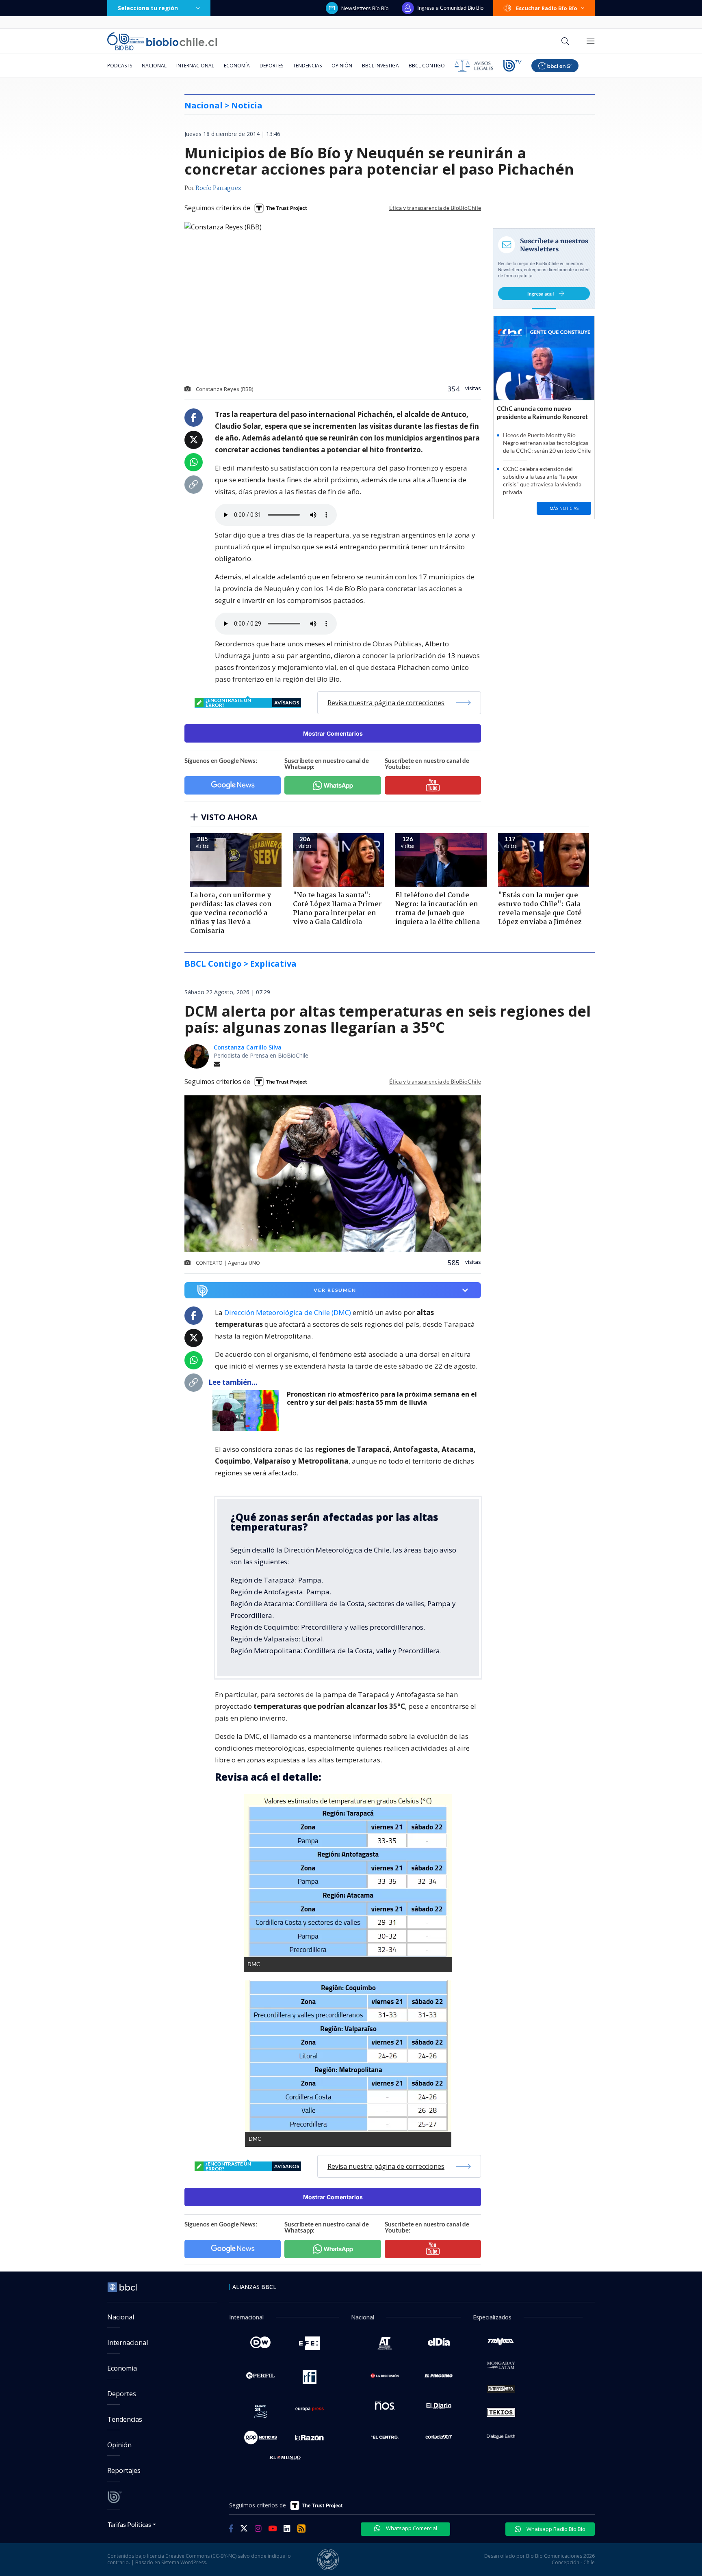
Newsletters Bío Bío (365, 8)
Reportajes (124, 2470)
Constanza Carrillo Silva (248, 1047)
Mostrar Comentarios (333, 733)
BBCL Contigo (427, 66)
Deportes (271, 66)
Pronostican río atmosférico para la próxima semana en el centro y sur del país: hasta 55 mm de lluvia (382, 1398)
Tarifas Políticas (129, 2524)
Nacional (154, 66)
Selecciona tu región (148, 8)
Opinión (342, 66)
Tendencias (307, 66)
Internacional (195, 66)
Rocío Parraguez (218, 188)
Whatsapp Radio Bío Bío (555, 2529)
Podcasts (120, 66)
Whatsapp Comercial (411, 2528)
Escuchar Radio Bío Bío (547, 8)
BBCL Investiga (380, 66)
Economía (237, 66)
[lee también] (248, 1410)
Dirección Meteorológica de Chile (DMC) (288, 1312)
